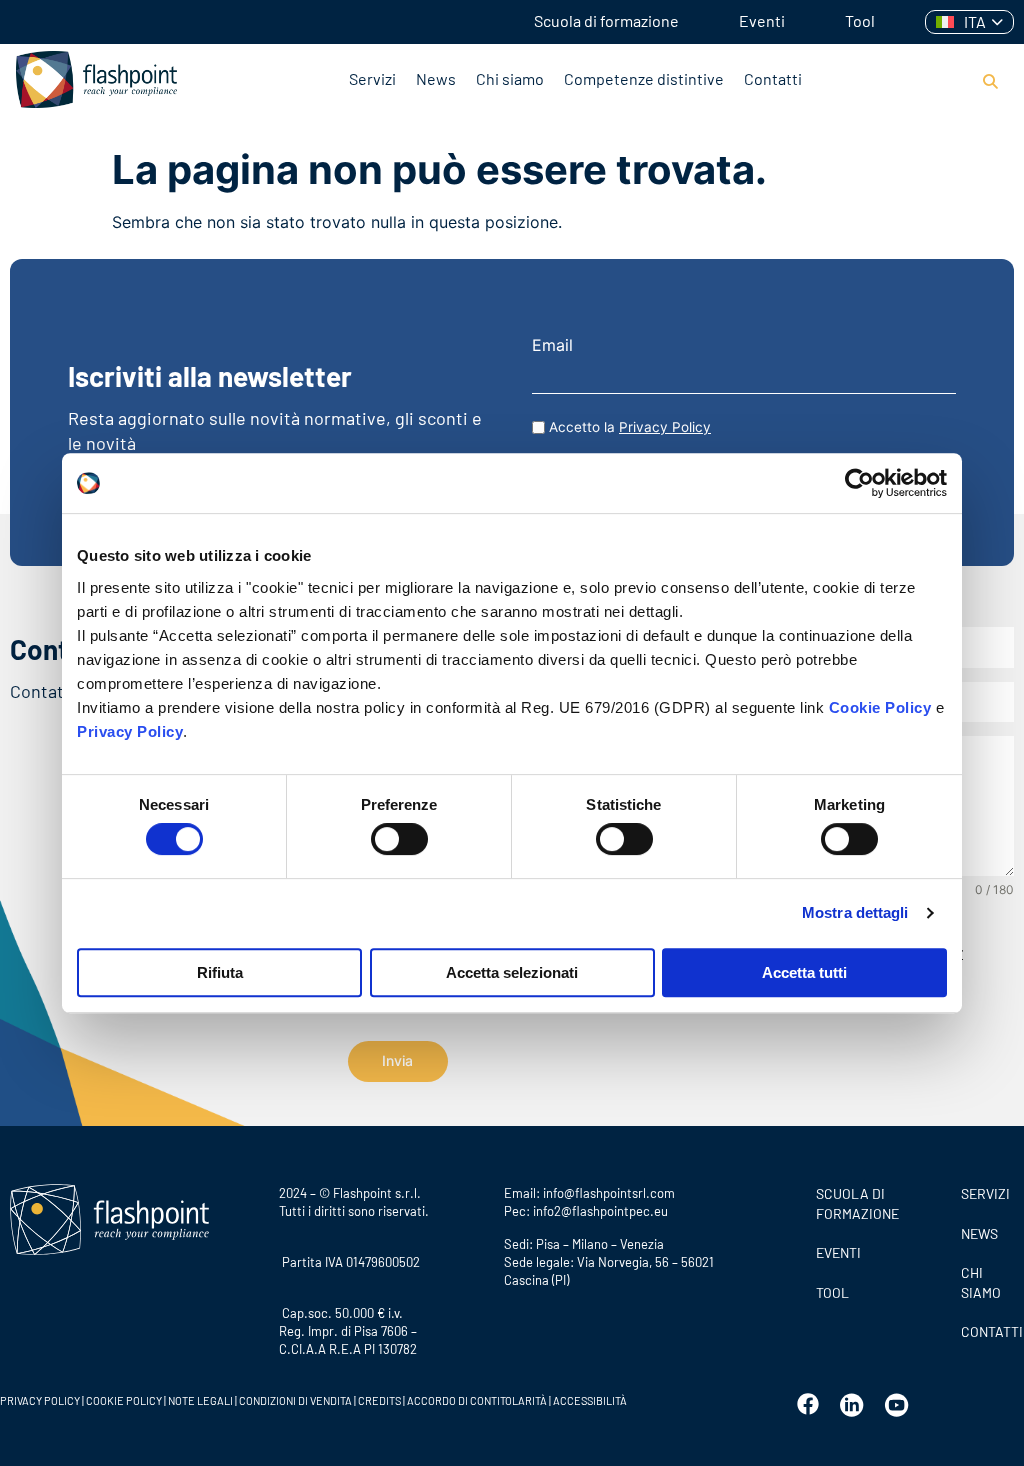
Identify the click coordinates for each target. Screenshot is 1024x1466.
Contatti (773, 78)
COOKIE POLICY (124, 1400)
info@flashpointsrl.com (609, 1193)
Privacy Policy (130, 731)
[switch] (399, 839)
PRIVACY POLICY (40, 1400)
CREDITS (380, 1400)
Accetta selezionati (512, 972)
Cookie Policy (880, 707)
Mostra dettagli (855, 912)
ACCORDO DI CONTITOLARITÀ (478, 1400)
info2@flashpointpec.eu (600, 1211)
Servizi (372, 78)
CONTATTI (987, 1331)
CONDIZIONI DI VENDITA (295, 1400)
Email (552, 345)
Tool (860, 20)
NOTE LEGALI (200, 1400)
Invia (397, 1060)
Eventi (762, 20)
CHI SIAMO (981, 1282)
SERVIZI (985, 1193)
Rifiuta (220, 972)
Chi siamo (510, 78)
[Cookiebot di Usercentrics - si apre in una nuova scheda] (859, 483)
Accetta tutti (804, 972)
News (436, 78)
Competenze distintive (644, 78)
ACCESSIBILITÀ (589, 1400)
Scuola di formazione (606, 20)
